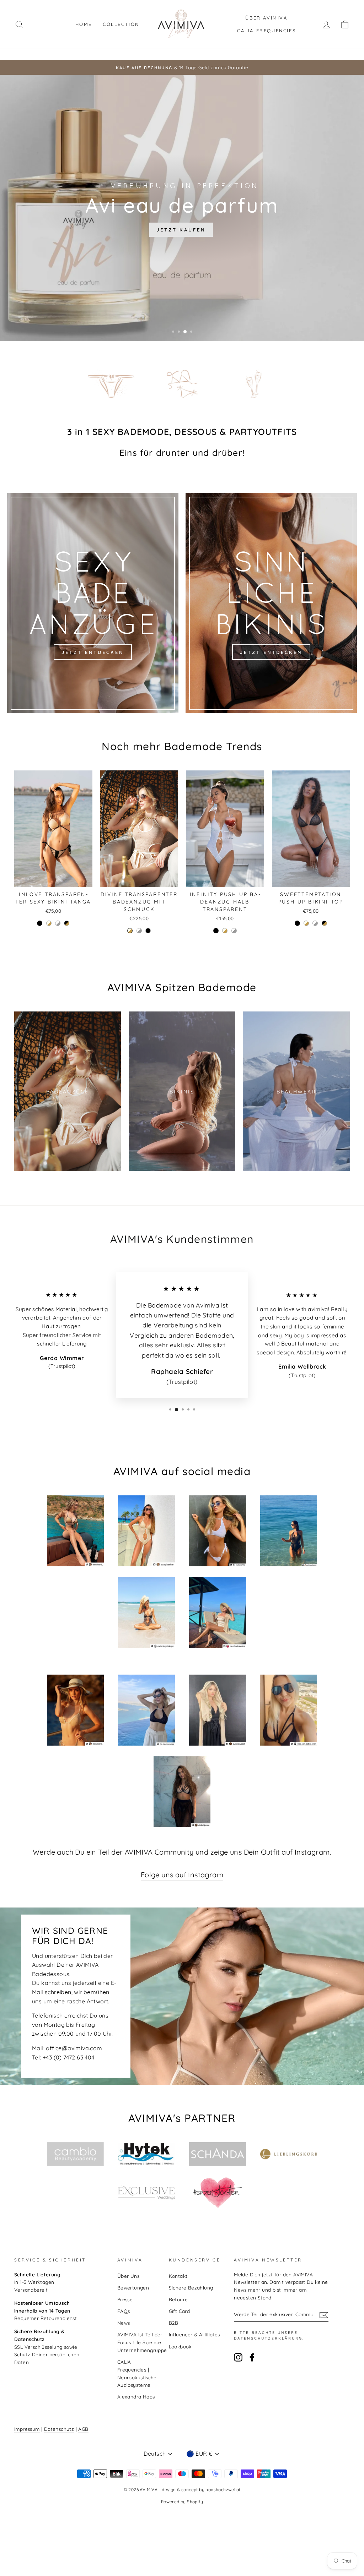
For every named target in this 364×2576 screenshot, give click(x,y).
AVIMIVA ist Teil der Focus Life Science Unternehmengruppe (142, 2342)
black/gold (67, 923)
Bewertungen (133, 2288)
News (124, 2323)
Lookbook (180, 2346)
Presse (125, 2299)
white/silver (58, 923)
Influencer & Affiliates (194, 2334)
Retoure (178, 2299)
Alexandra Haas (136, 2397)
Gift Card (180, 2311)
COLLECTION (121, 24)
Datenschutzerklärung (268, 2338)
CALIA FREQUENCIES (266, 31)
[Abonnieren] (324, 2315)
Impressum (27, 2429)
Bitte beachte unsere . (269, 2335)
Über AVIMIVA (266, 18)
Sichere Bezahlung (191, 2288)
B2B (174, 2323)
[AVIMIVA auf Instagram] (238, 2357)
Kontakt (178, 2276)
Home (84, 24)
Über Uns (128, 2276)
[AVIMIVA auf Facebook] (252, 2357)
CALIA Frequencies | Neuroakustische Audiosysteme (137, 2373)
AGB (83, 2429)
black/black (40, 923)
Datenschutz (59, 2429)
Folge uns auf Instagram (182, 1875)
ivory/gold (49, 923)
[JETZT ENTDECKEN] (93, 603)
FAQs (124, 2311)
